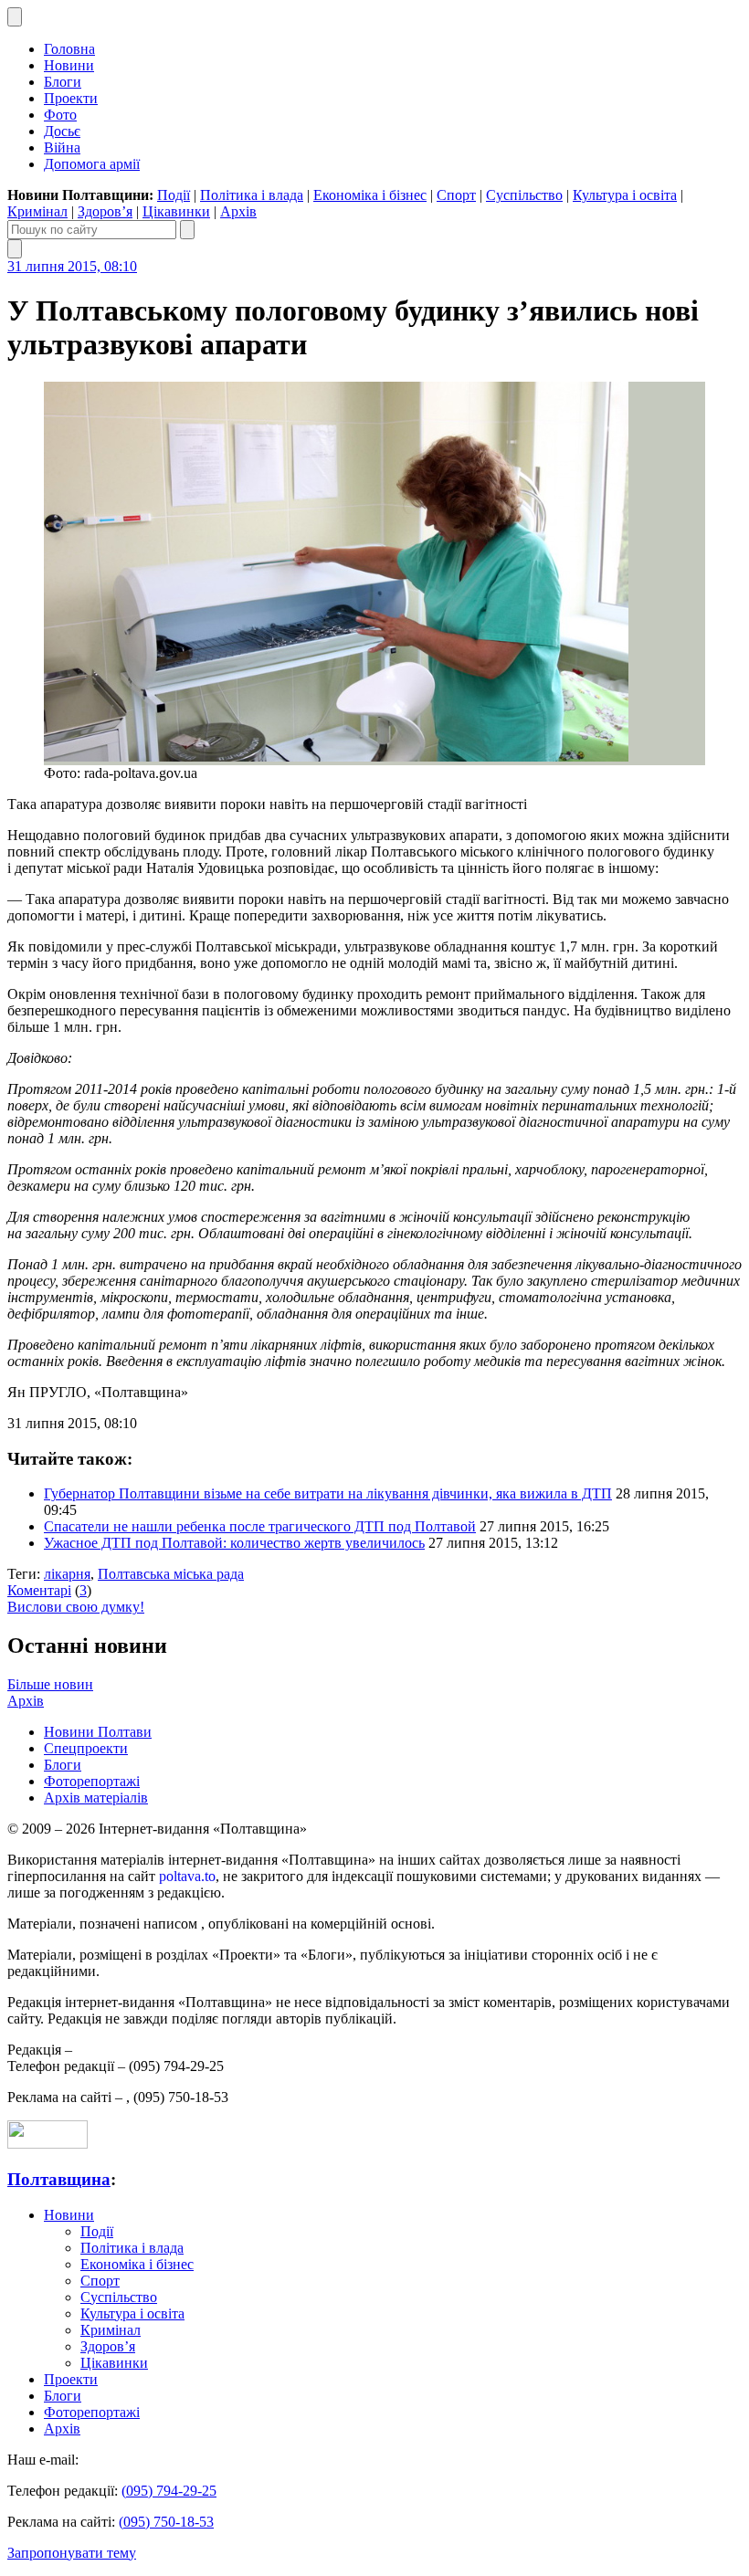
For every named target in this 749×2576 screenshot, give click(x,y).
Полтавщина (59, 2179)
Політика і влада (252, 195)
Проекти (71, 98)
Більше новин (50, 1684)
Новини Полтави (98, 1732)
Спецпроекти (86, 1748)
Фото (60, 115)
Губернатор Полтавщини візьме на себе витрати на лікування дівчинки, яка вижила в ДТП (328, 1493)
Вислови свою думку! (76, 1607)
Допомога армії (92, 164)
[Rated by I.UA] (47, 2144)
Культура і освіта (625, 195)
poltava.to (187, 1876)
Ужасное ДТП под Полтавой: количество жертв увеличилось (234, 1543)
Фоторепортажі (92, 1781)
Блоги (63, 82)
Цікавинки (176, 211)
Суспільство (524, 195)
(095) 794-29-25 (169, 2491)
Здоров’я (105, 211)
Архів (238, 211)
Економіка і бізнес (370, 195)
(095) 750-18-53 (166, 2522)
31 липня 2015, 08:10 (72, 266)
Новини (69, 65)
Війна (62, 147)
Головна (69, 49)
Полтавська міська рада (171, 1574)
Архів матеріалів (96, 1798)
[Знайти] (187, 230)
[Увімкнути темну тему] (15, 17)
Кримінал (37, 211)
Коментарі (39, 1590)
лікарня (67, 1574)
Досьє (62, 131)
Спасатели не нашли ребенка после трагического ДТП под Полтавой (260, 1526)
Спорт (456, 195)
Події (174, 195)
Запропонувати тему (72, 2553)
